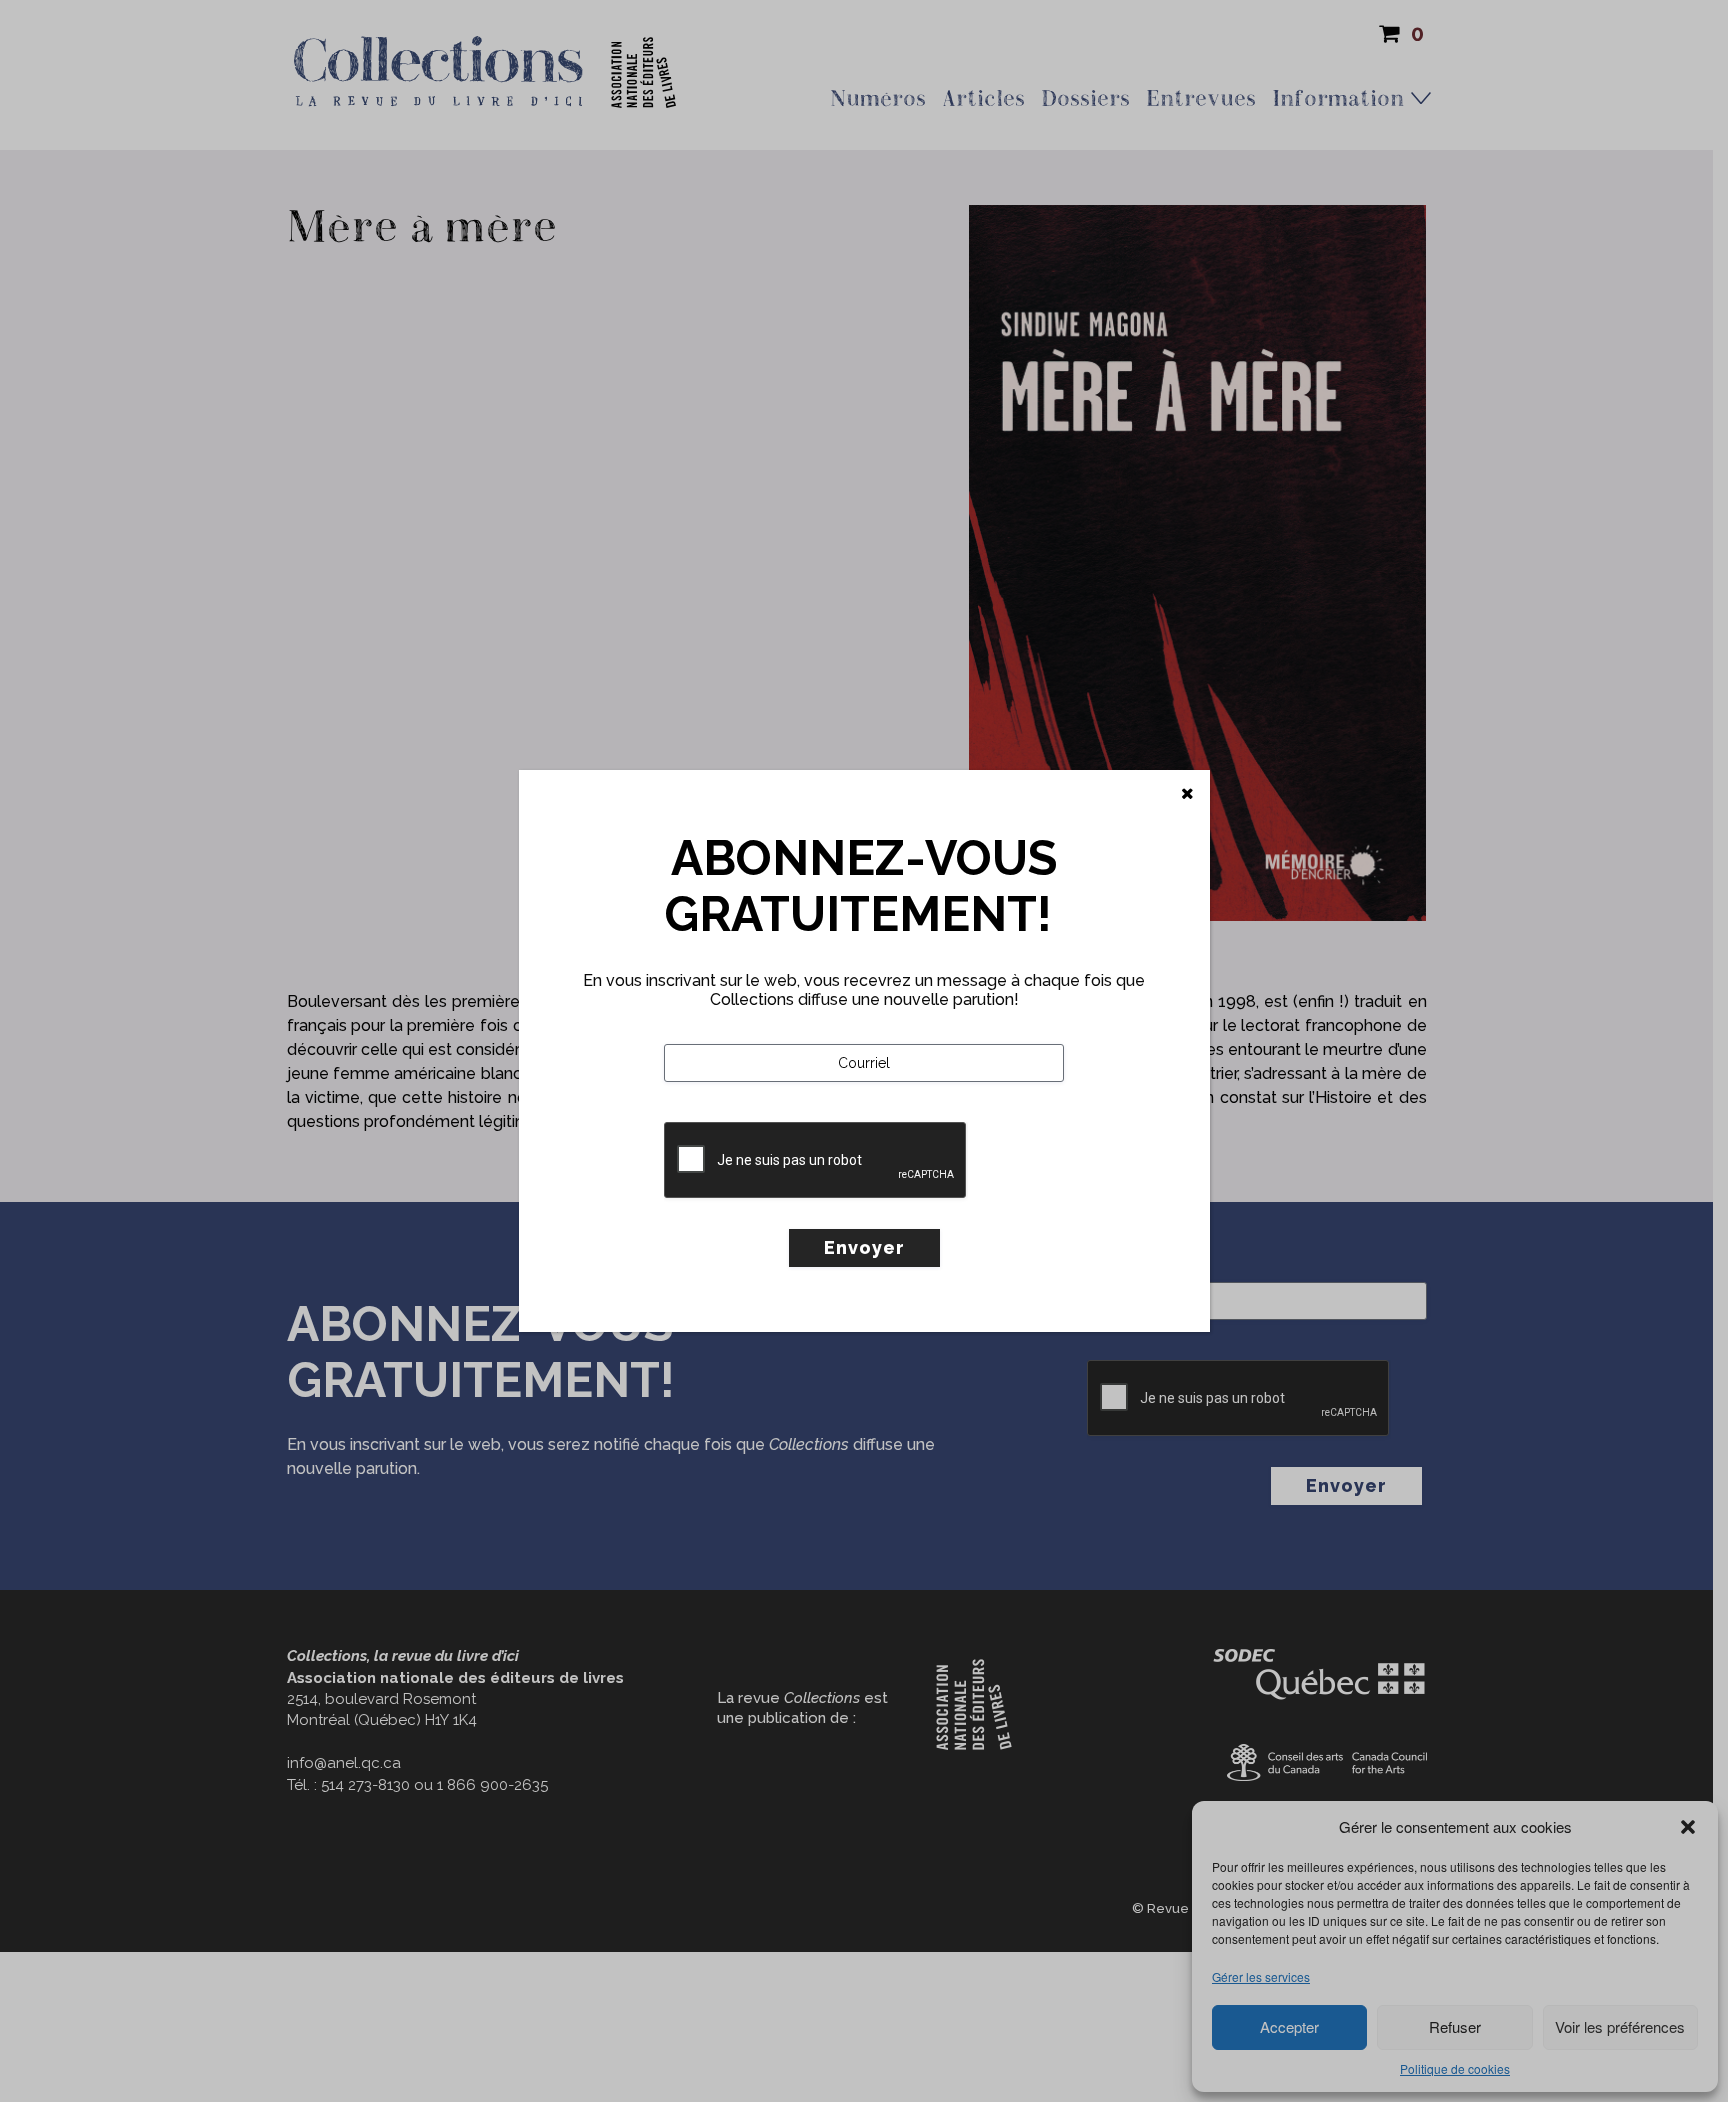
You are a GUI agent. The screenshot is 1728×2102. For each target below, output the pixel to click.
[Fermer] (1187, 794)
